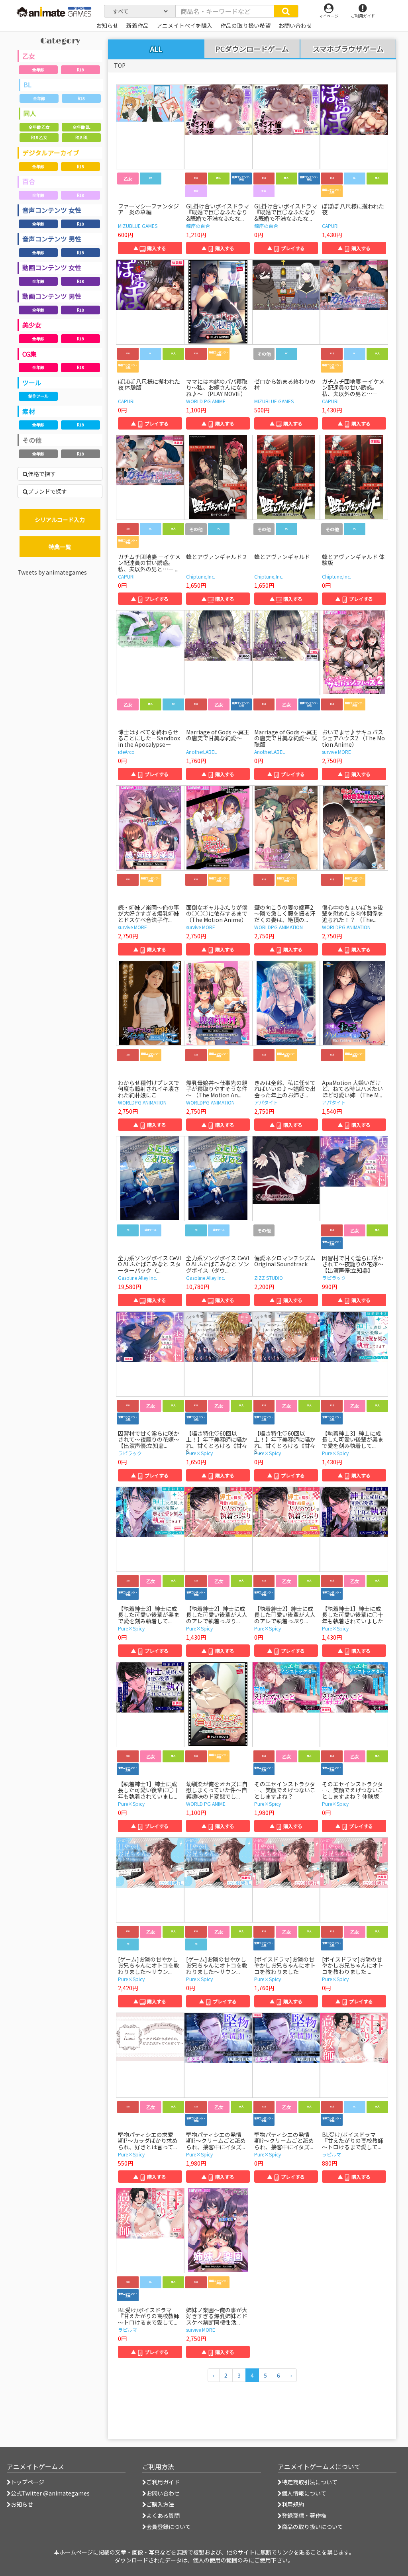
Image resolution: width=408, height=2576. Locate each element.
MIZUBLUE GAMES (138, 226)
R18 (80, 70)
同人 (30, 113)
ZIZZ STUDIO (269, 1278)
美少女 (32, 325)
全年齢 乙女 (39, 127)
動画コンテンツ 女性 (52, 267)
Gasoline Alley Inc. (137, 1278)
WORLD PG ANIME (206, 401)
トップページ (27, 2482)
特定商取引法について (310, 2482)
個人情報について (304, 2493)
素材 (29, 411)
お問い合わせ (163, 2493)
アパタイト (266, 1102)
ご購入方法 (160, 2504)
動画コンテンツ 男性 (52, 296)
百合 (29, 181)
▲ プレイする (286, 248)
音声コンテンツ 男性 (52, 239)
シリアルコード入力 (60, 520)
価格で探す (42, 474)
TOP (120, 65)
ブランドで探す (47, 491)
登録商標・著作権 (304, 2515)
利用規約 (293, 2504)
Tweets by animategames (52, 572)
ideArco (126, 752)
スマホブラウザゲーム (348, 49)
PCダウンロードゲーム (252, 49)
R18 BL (81, 137)
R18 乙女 (39, 137)
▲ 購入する (150, 248)
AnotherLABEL (201, 752)
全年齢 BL (81, 127)
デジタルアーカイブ (51, 153)
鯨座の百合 (198, 226)
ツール (32, 383)
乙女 (29, 56)
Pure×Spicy (199, 1453)
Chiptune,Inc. (201, 576)
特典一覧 (60, 547)
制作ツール (38, 396)
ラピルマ (331, 2154)
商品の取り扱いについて (312, 2527)
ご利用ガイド (163, 2482)
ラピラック (334, 1278)
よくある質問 (163, 2515)
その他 (32, 440)
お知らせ (22, 2504)
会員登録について (169, 2527)
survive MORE (336, 752)
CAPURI (330, 226)
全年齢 (38, 70)
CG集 (29, 354)
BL (27, 84)
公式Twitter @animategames (50, 2493)
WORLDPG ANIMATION (279, 927)
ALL (156, 49)
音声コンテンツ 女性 (52, 210)
